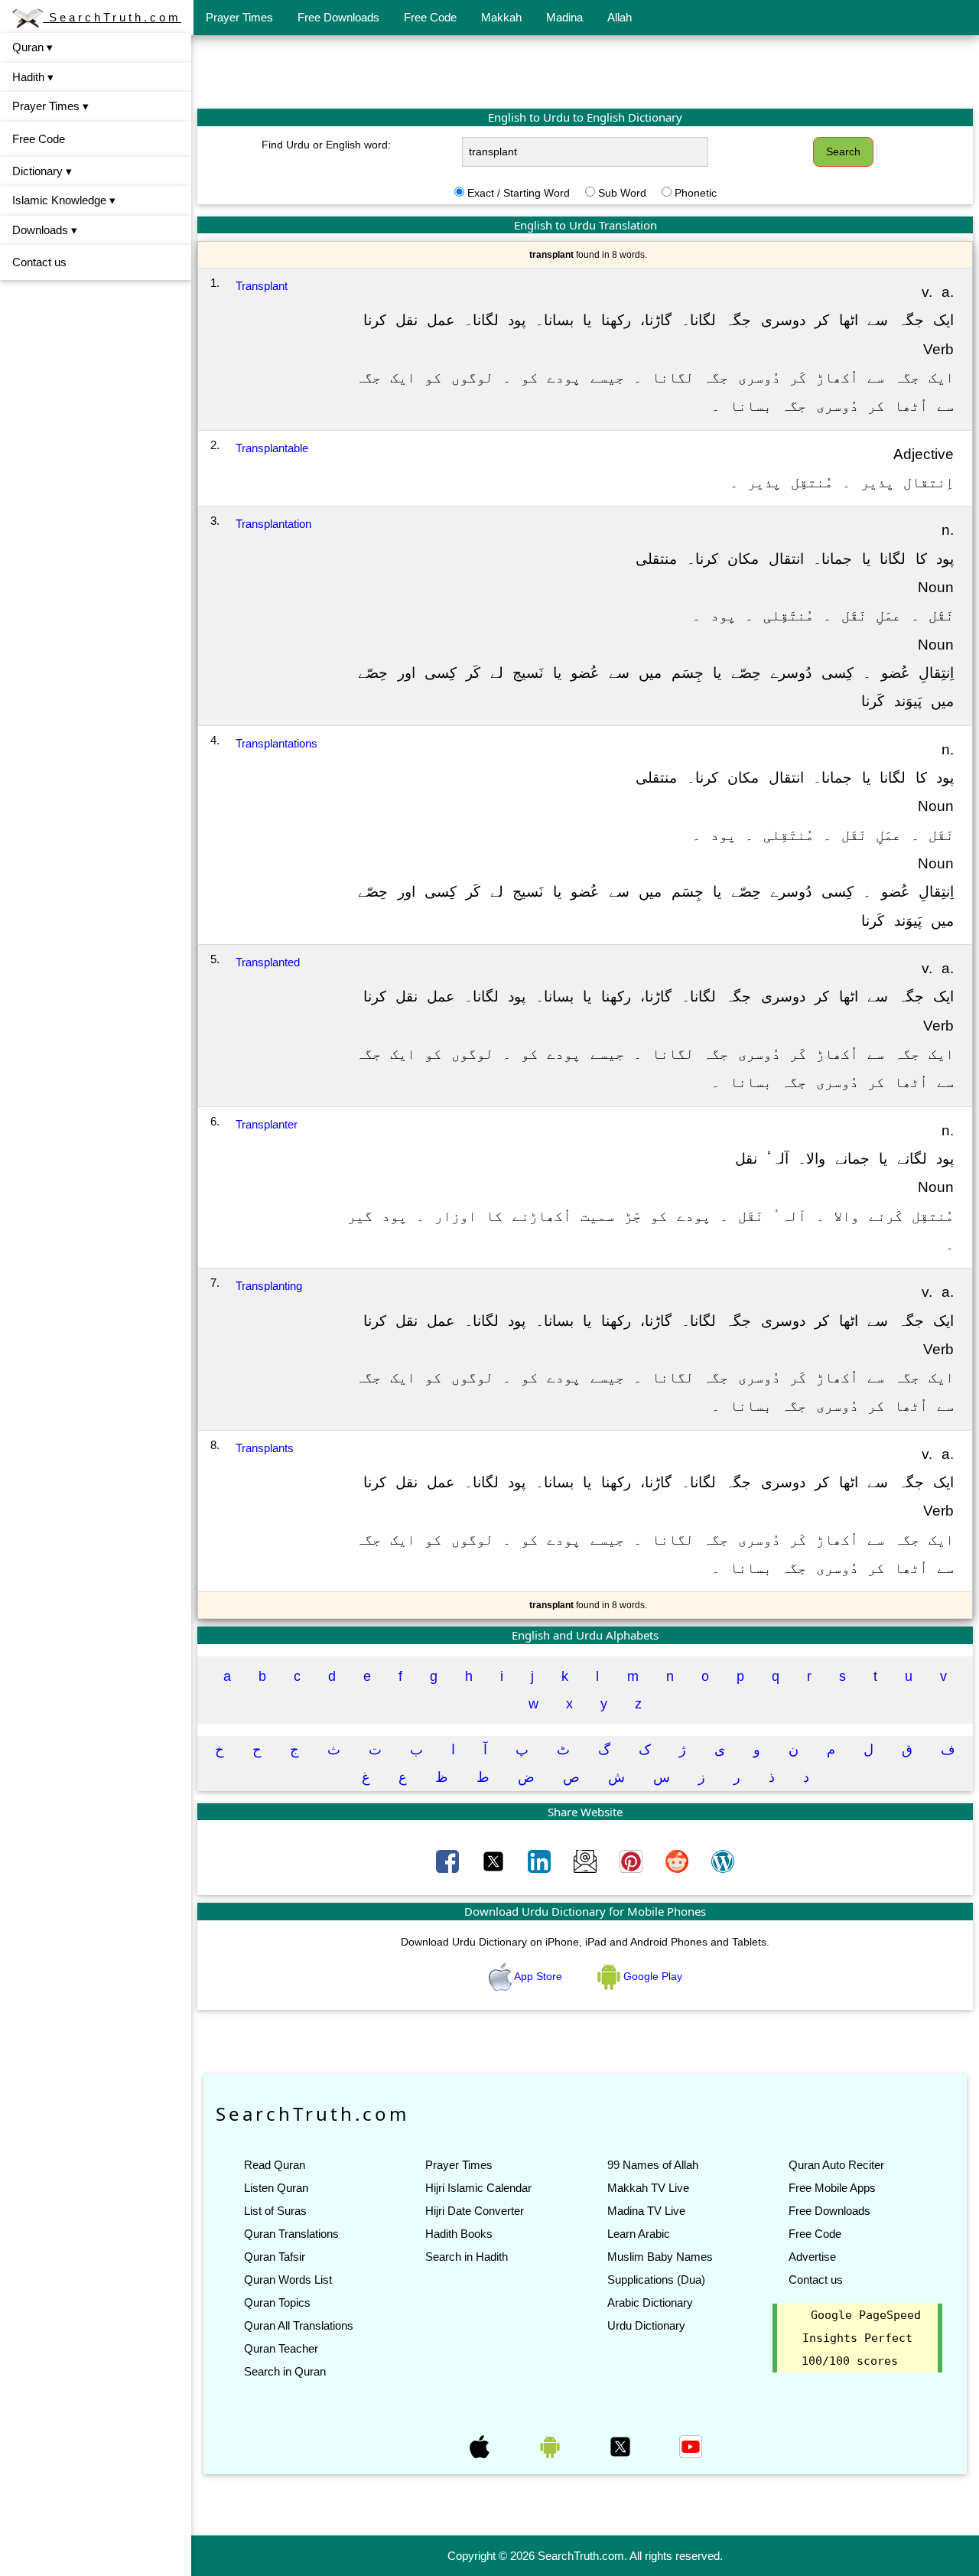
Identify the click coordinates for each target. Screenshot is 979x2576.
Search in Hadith (467, 2257)
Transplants (265, 1448)
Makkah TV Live (648, 2188)
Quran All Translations (299, 2325)
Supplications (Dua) (656, 2280)
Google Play (651, 1976)
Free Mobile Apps (832, 2188)
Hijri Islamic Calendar (478, 2188)
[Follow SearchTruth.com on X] (622, 2446)
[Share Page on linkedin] (541, 1861)
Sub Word (622, 193)
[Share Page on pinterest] (633, 1861)
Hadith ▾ (33, 77)
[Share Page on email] (587, 1861)
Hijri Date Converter (475, 2211)
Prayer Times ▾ (50, 106)
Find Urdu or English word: (326, 145)
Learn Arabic (639, 2234)
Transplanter (267, 1124)
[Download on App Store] (481, 2446)
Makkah (501, 17)
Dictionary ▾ (42, 171)
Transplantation (273, 524)
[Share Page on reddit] (678, 1861)
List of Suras (275, 2211)
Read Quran (275, 2165)
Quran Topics (277, 2302)
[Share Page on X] (495, 1861)
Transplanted (268, 962)
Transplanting (269, 1286)
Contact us (39, 262)
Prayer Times (239, 17)
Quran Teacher (281, 2348)
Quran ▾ (33, 47)
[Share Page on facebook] (449, 1861)
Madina (564, 17)
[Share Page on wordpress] (723, 1861)
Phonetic (696, 193)
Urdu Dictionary (646, 2325)
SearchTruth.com (112, 17)
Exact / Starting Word (519, 193)
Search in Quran (285, 2371)
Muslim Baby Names (660, 2257)
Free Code (430, 17)
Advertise (812, 2257)
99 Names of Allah (653, 2165)
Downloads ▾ (45, 230)
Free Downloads (338, 17)
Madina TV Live (646, 2211)
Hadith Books (459, 2234)
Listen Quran (276, 2188)
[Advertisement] (585, 71)
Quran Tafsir (275, 2257)
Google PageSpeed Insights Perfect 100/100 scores (861, 2338)
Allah (620, 17)
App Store (538, 1976)
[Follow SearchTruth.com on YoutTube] (691, 2446)
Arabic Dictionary (650, 2302)
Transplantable (272, 448)
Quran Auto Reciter (836, 2165)
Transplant (262, 286)
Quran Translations (291, 2234)
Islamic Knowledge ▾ (64, 200)
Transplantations (276, 743)
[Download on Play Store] (551, 2446)
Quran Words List (288, 2280)
